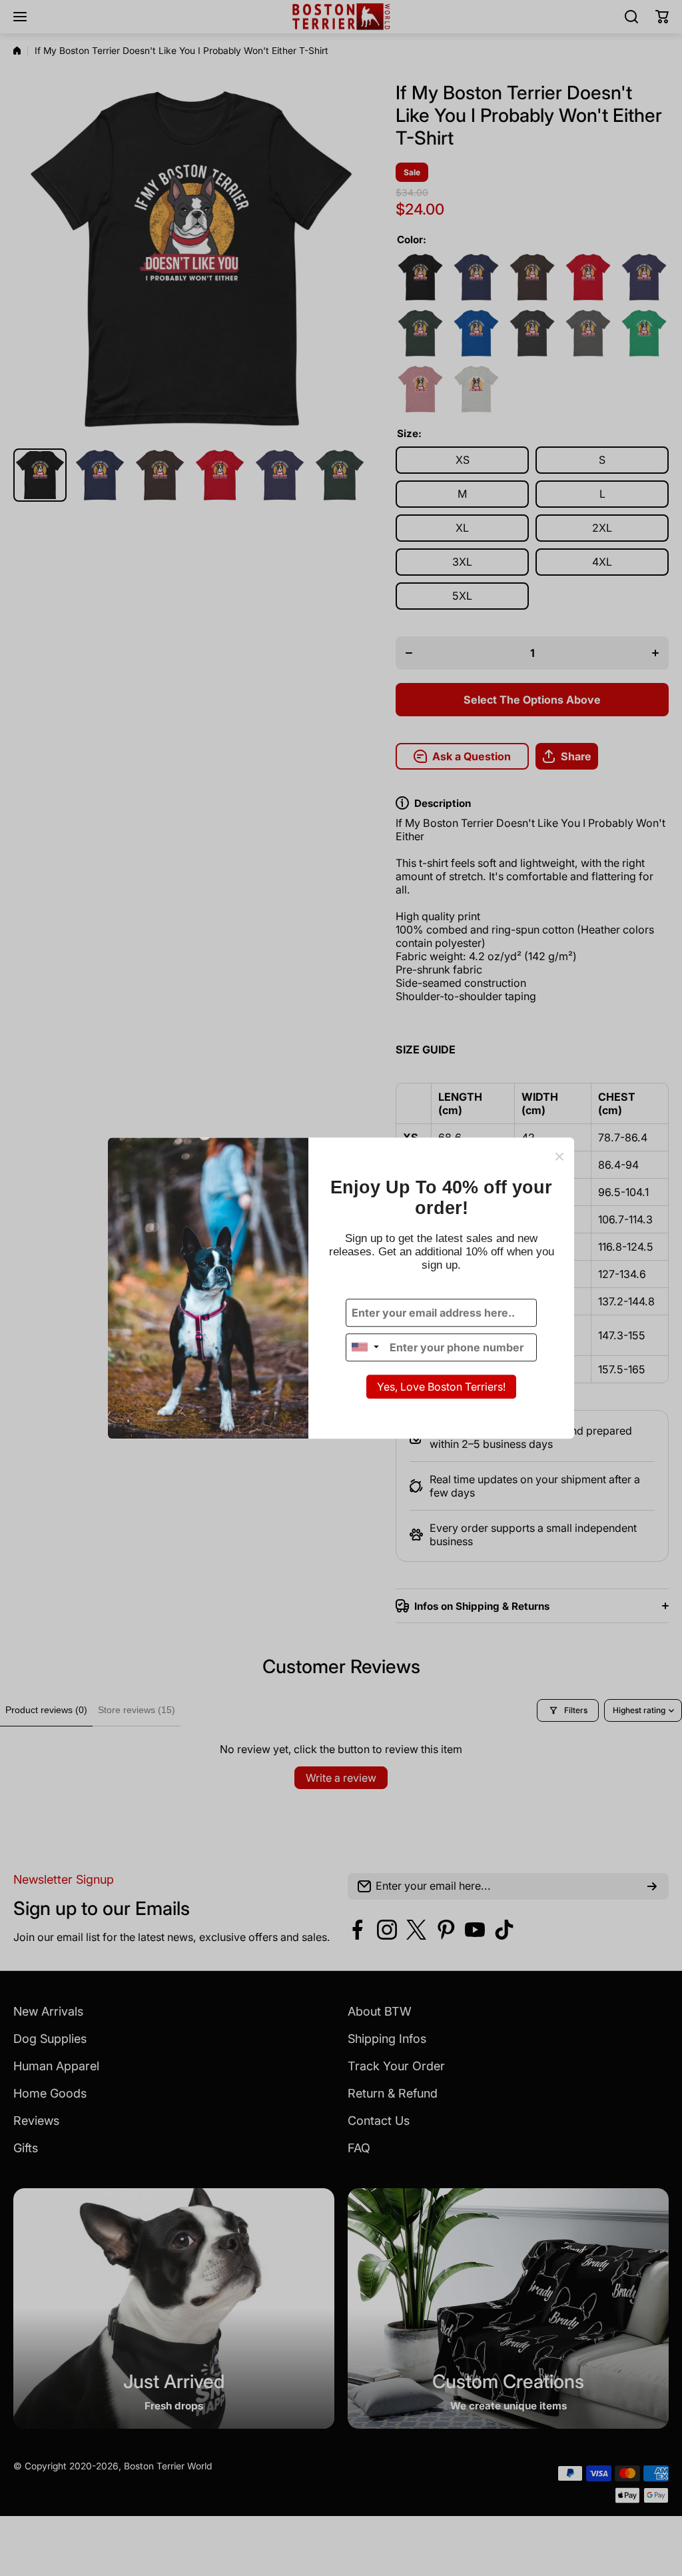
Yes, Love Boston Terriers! (441, 1387)
